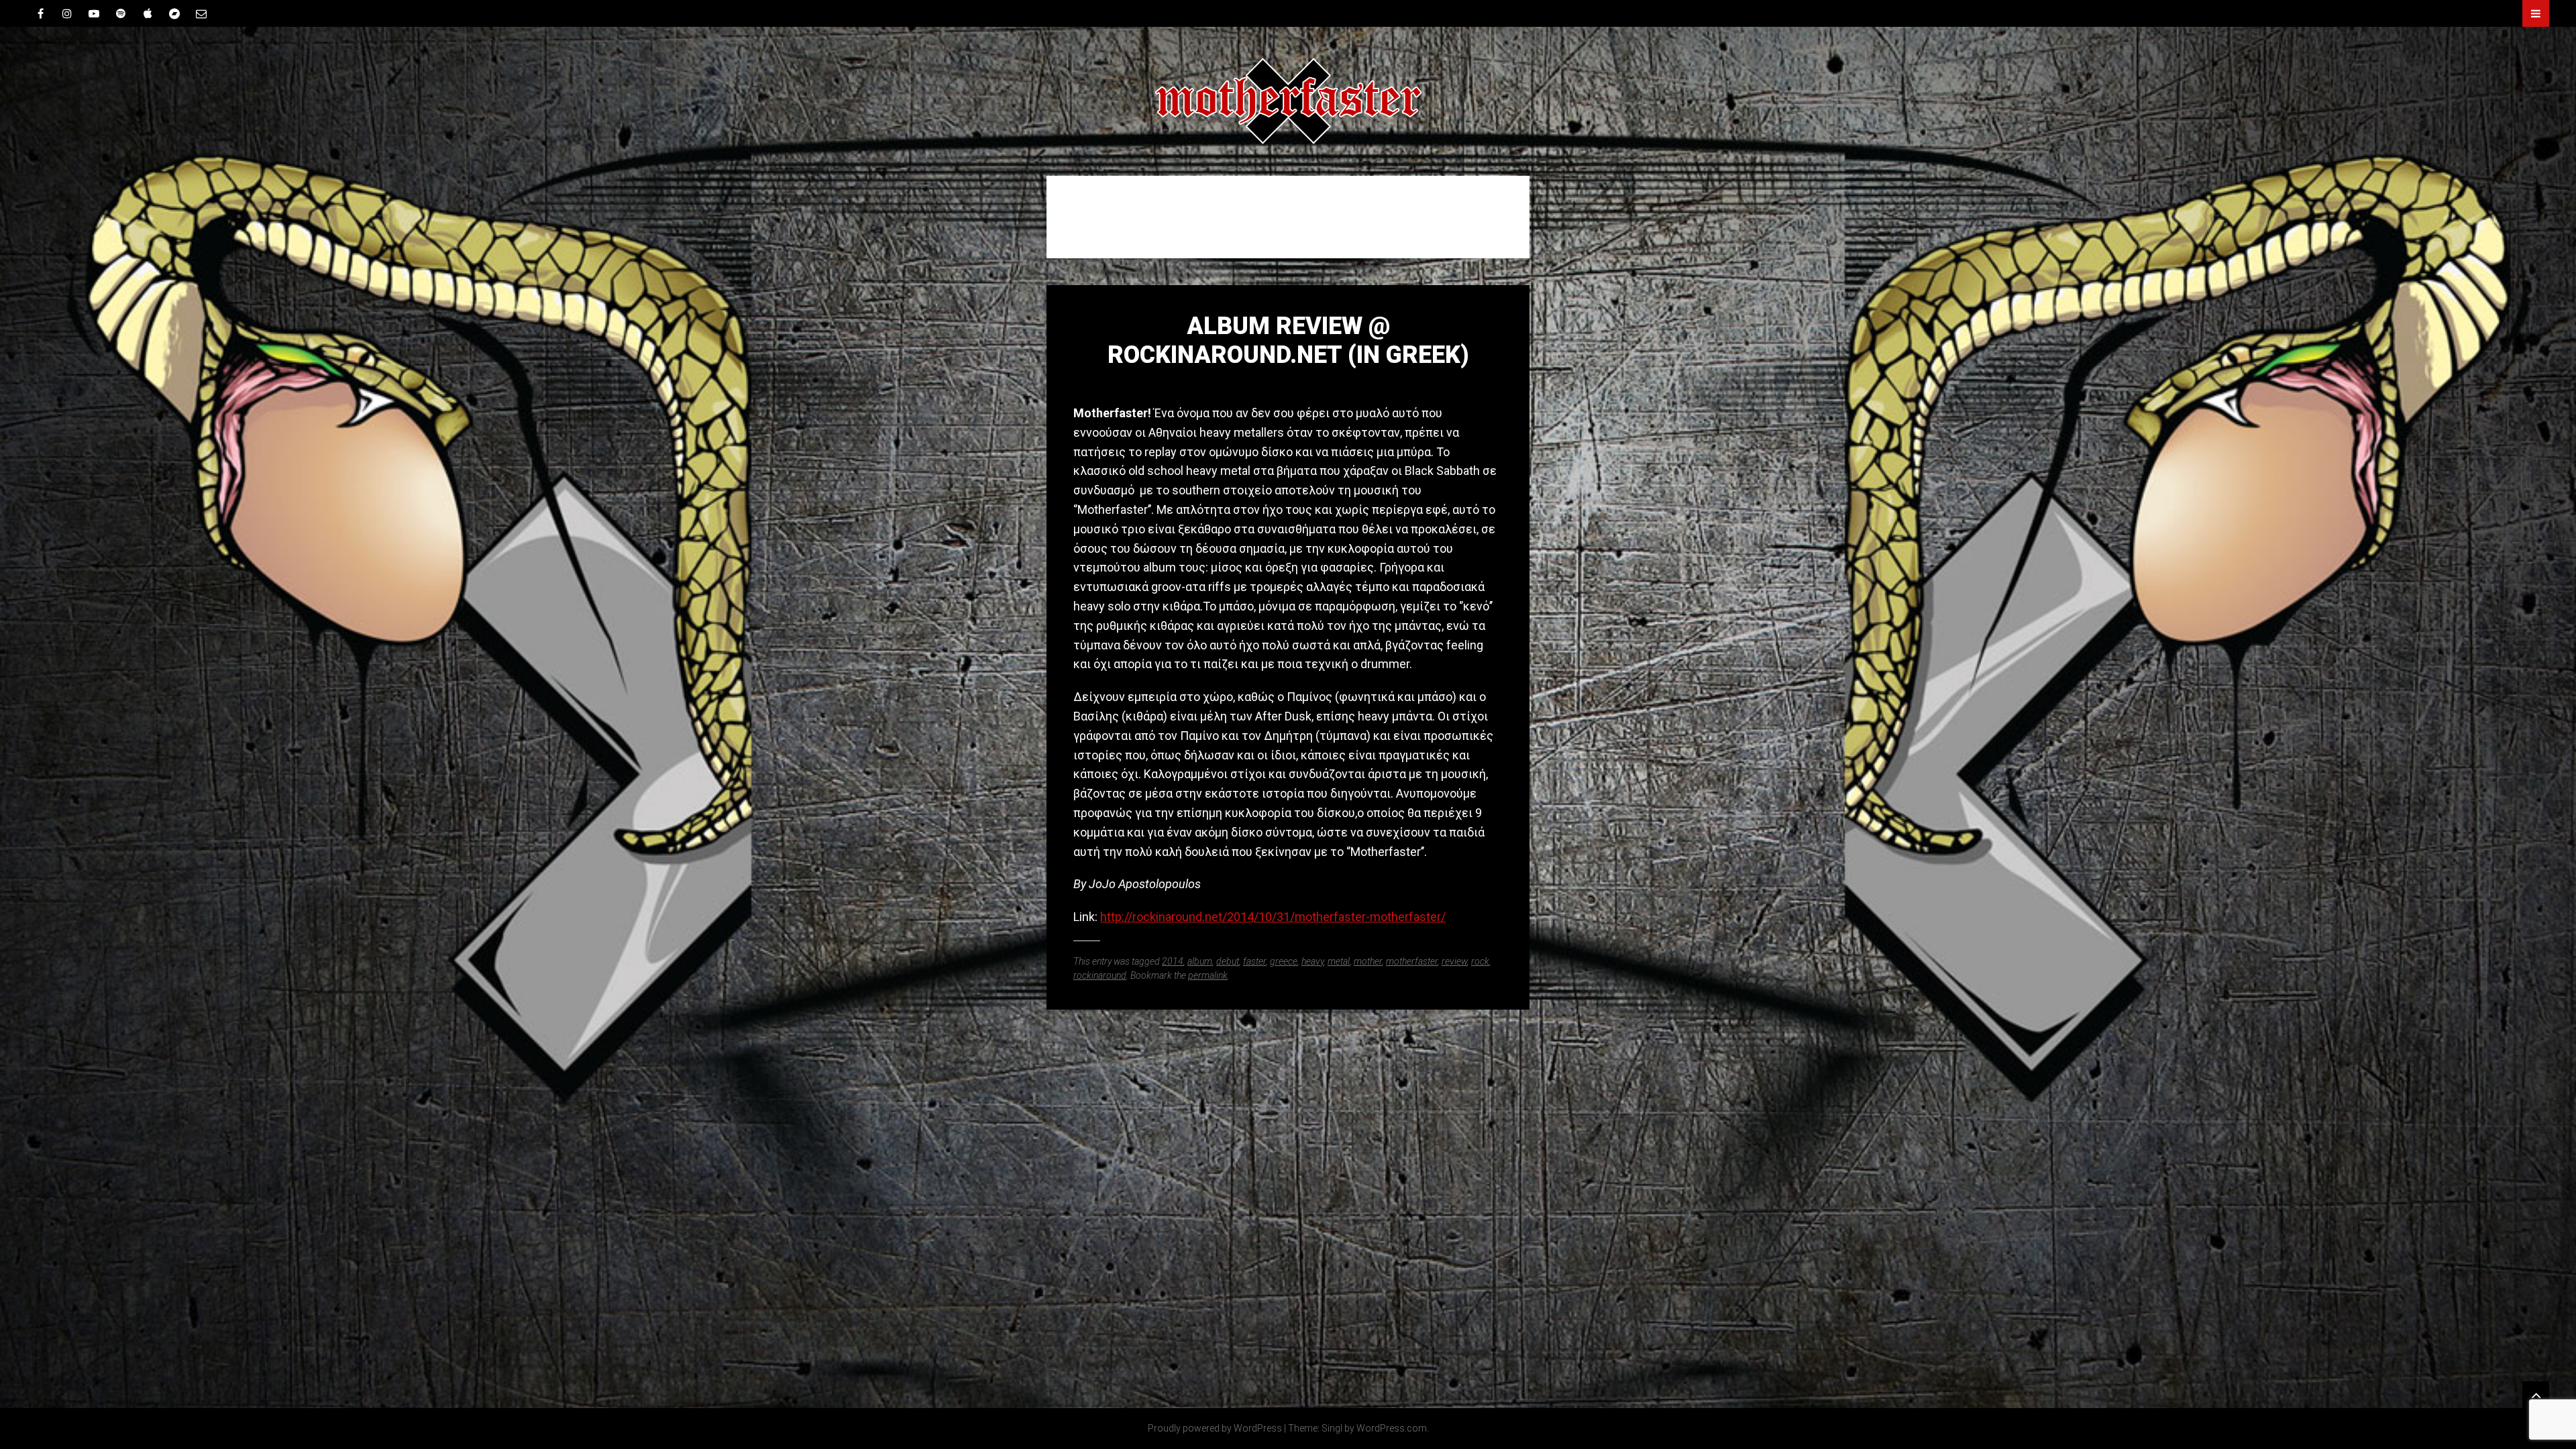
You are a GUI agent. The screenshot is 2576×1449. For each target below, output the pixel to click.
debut (1228, 961)
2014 (1173, 961)
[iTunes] (148, 13)
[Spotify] (121, 13)
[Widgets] (2536, 1395)
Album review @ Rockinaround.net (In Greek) (1288, 340)
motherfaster (1412, 961)
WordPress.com (1392, 1428)
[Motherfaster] (1288, 101)
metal (1339, 961)
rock (1480, 961)
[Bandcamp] (174, 13)
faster (1254, 961)
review (1454, 961)
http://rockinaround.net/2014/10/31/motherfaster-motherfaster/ (1273, 917)
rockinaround (1100, 975)
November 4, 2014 (1288, 383)
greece (1284, 961)
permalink (1208, 975)
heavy (1312, 961)
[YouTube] (94, 13)
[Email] (201, 13)
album (1200, 961)
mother (1368, 961)
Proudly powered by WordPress (1215, 1428)
